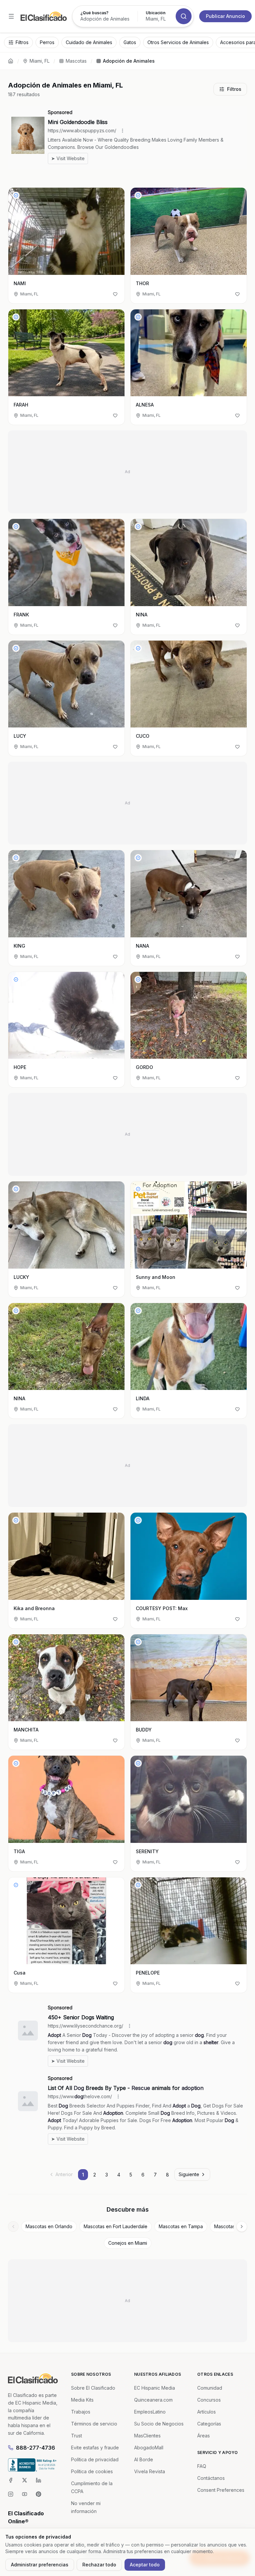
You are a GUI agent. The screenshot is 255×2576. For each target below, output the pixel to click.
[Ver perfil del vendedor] (16, 195)
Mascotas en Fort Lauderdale (116, 2226)
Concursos (209, 2400)
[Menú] (11, 16)
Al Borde (144, 2459)
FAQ (202, 2466)
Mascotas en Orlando (49, 2226)
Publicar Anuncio (225, 16)
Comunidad (210, 2388)
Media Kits (82, 2400)
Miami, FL (40, 61)
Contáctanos (211, 2478)
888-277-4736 (36, 2448)
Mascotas (76, 61)
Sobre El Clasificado (93, 2388)
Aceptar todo (145, 2565)
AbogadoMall (149, 2448)
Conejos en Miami (128, 2243)
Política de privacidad (95, 2459)
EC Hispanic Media (155, 2388)
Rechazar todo (99, 2565)
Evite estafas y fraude (95, 2448)
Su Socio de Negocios (159, 2424)
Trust (77, 2436)
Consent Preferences (221, 2490)
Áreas (204, 2436)
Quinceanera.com (153, 2400)
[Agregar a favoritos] (115, 294)
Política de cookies (92, 2471)
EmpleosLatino (150, 2412)
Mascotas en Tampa (181, 2226)
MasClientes (147, 2436)
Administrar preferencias (40, 2565)
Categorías (209, 2424)
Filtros (234, 89)
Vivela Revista (150, 2471)
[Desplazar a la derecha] (242, 2227)
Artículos (207, 2412)
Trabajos (81, 2412)
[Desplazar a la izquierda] (13, 2227)
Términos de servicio (94, 2424)
